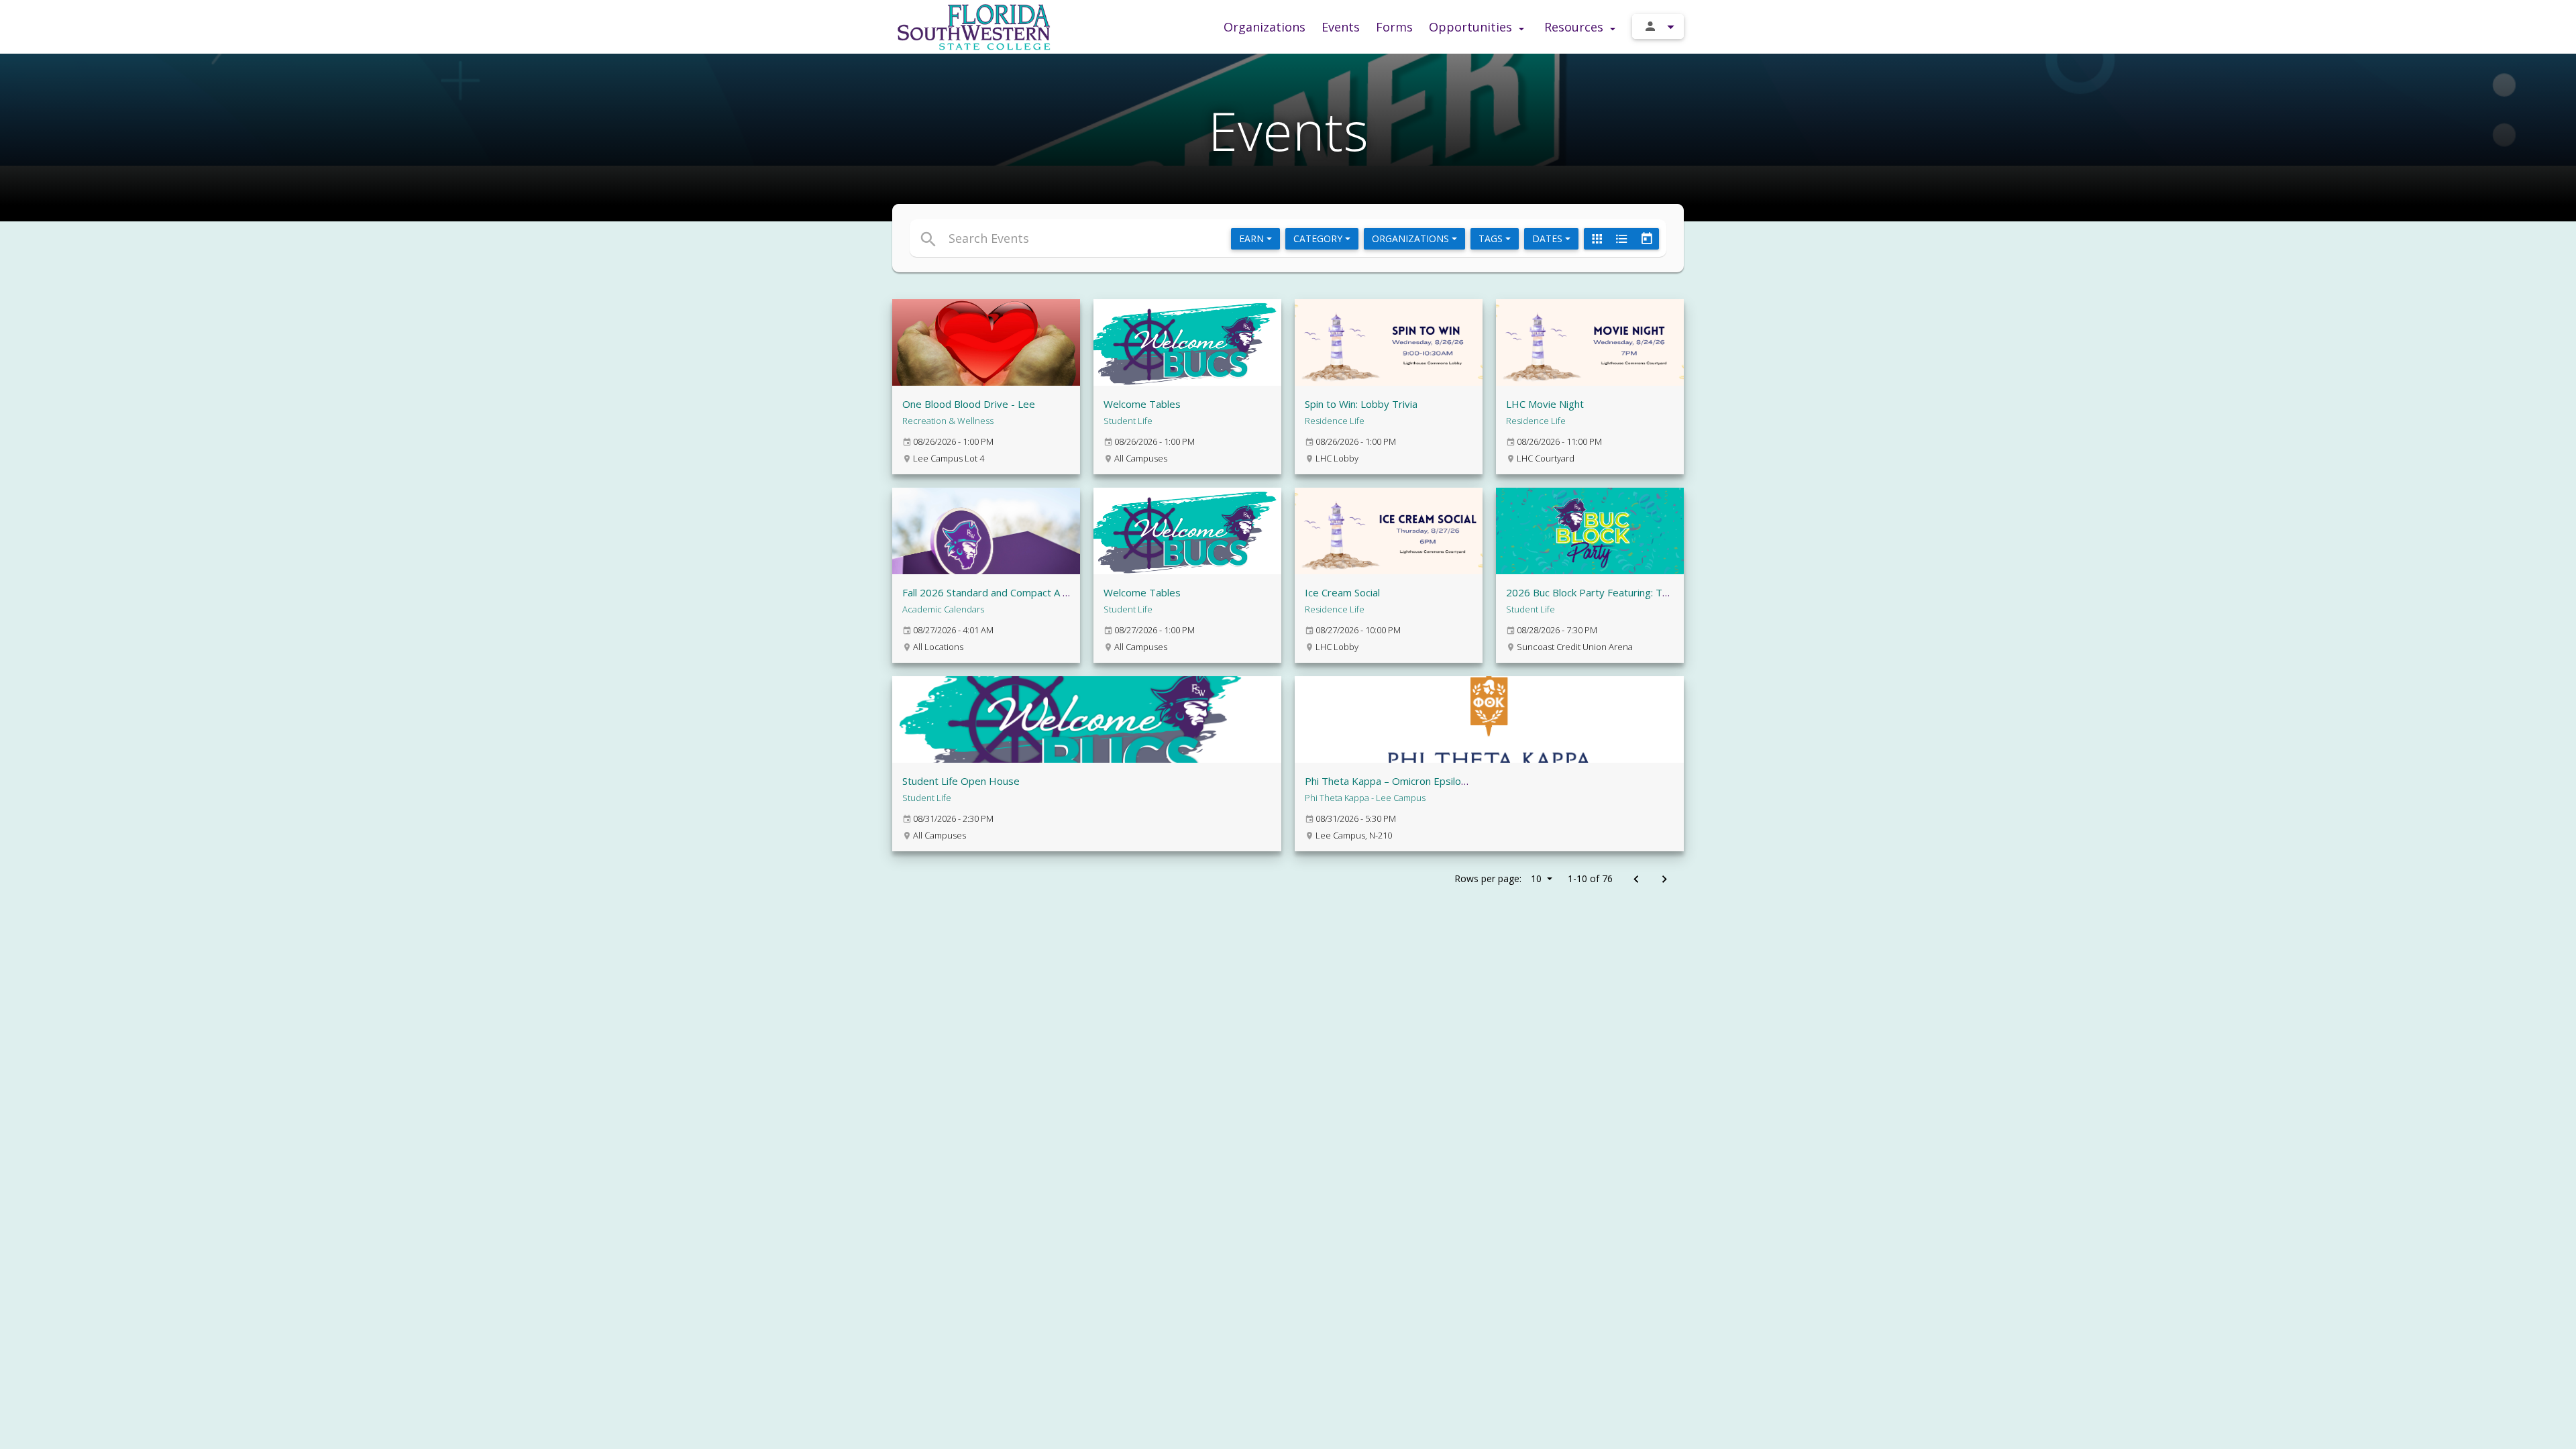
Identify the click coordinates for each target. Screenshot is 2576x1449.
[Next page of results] (1664, 880)
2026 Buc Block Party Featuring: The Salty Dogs (1616, 592)
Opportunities (1472, 27)
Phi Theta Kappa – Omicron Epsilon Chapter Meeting (1426, 781)
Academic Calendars (943, 609)
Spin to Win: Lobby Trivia (1361, 404)
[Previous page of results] (1636, 880)
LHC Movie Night (1545, 404)
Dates (1549, 238)
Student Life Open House (961, 781)
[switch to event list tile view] (1597, 239)
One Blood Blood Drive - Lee (969, 404)
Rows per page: (1498, 878)
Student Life (1128, 421)
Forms (1394, 27)
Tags (1492, 238)
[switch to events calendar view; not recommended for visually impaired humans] (1646, 239)
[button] (1166, 238)
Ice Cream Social (1342, 592)
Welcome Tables (1142, 404)
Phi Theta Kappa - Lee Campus (1365, 798)
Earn (1253, 238)
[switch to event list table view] (1621, 239)
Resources (1575, 27)
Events (1341, 27)
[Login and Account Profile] (1658, 26)
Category (1319, 238)
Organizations (1265, 27)
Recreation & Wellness (948, 421)
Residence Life (1335, 421)
